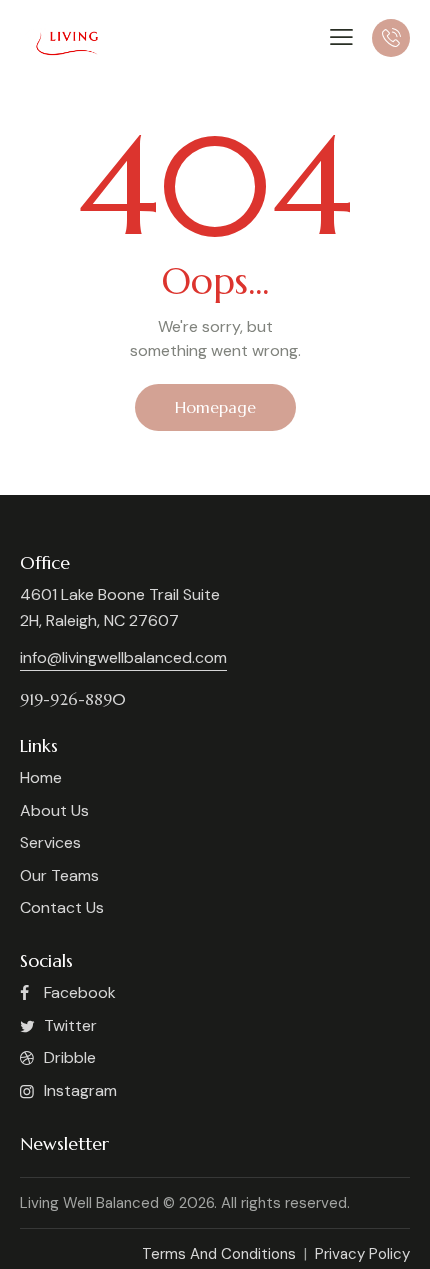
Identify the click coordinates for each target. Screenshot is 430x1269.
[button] (341, 37)
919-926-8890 (73, 699)
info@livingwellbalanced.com (123, 657)
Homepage (215, 407)
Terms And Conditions (221, 1254)
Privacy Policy (360, 1254)
